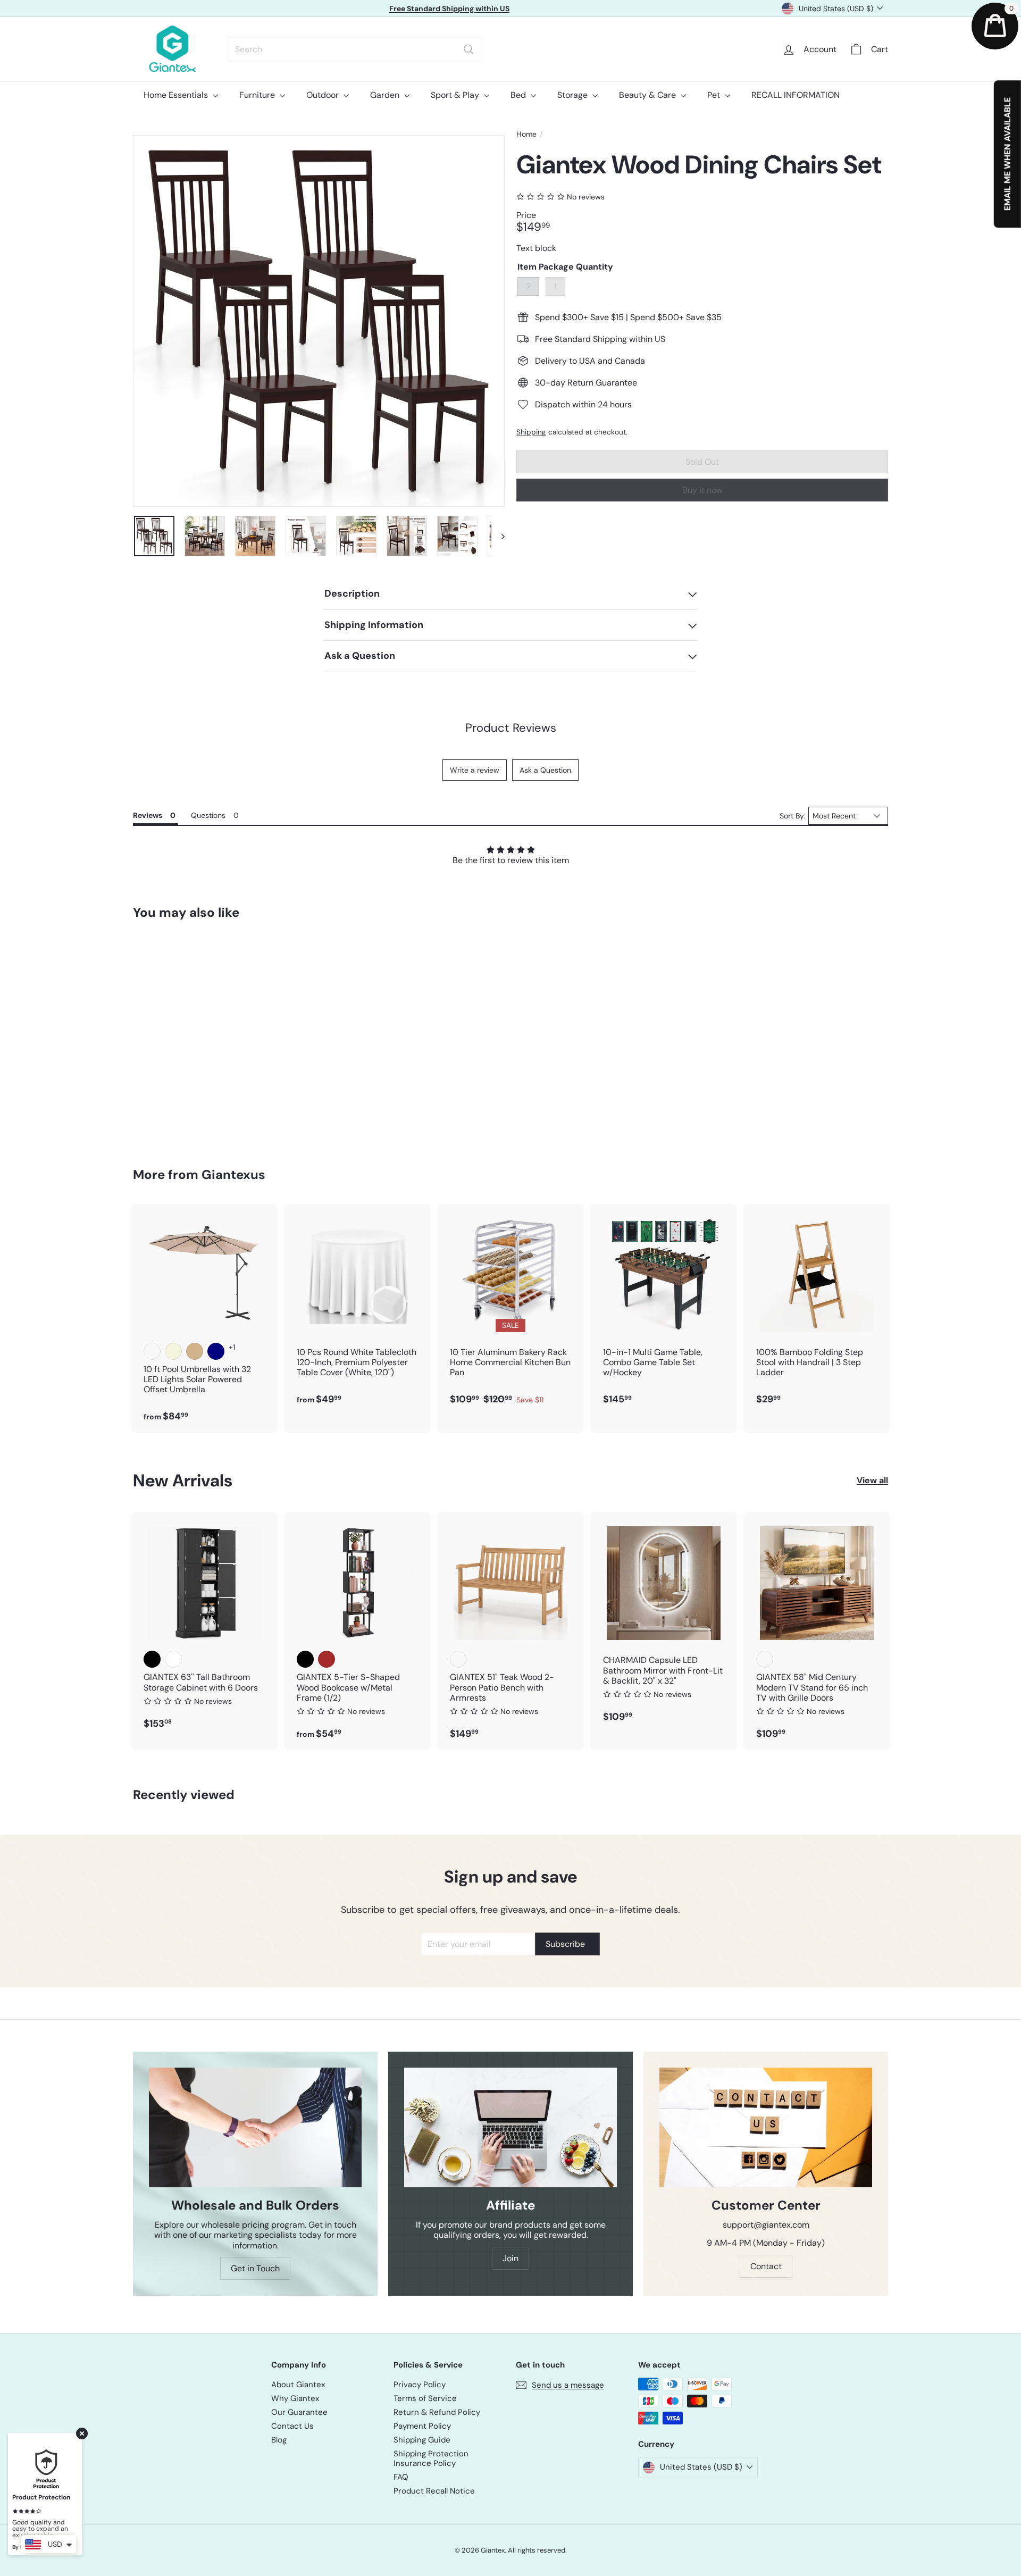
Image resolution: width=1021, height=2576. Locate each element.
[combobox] (355, 49)
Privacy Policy (420, 2385)
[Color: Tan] (195, 1351)
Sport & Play (456, 95)
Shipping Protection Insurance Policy (431, 2458)
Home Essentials (177, 95)
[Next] (498, 536)
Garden (386, 95)
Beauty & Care (648, 95)
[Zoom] (319, 321)
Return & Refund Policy (437, 2412)
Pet (715, 95)
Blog (279, 2440)
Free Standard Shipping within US (449, 9)
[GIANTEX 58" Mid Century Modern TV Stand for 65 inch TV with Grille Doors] (817, 1631)
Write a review (475, 770)
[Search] (468, 49)
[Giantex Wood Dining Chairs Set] (191, 1036)
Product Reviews (511, 728)
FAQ (401, 2477)
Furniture (258, 95)
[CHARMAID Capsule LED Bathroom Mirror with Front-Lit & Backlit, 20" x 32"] (664, 1622)
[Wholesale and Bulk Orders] (255, 2127)
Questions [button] (208, 815)
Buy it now (702, 490)
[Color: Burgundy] (152, 1351)
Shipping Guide (422, 2440)
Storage (574, 95)
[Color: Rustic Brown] (327, 1659)
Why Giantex (295, 2398)
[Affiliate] (510, 2127)
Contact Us (292, 2426)
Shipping (531, 432)
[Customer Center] (766, 2127)
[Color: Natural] (458, 1659)
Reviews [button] (148, 815)
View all (872, 1480)
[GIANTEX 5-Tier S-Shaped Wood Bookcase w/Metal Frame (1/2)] (357, 1631)
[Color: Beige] (173, 1351)
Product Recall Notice (434, 2491)
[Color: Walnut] (765, 1659)
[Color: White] (173, 1659)
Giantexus (233, 1174)
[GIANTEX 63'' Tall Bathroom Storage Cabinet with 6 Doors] (204, 1626)
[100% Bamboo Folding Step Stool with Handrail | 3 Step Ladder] (817, 1310)
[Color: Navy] (216, 1351)
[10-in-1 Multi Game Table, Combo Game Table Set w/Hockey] (664, 1310)
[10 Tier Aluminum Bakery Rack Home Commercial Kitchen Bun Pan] (510, 1310)
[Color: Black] (152, 1659)
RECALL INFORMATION (796, 95)
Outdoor (324, 95)
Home (526, 134)
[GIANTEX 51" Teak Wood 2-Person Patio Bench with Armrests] (510, 1631)
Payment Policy (422, 2426)
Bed (519, 95)
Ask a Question (545, 770)
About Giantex (298, 2385)
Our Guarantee (299, 2412)
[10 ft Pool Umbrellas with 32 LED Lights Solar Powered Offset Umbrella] (204, 1319)
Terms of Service (425, 2398)
